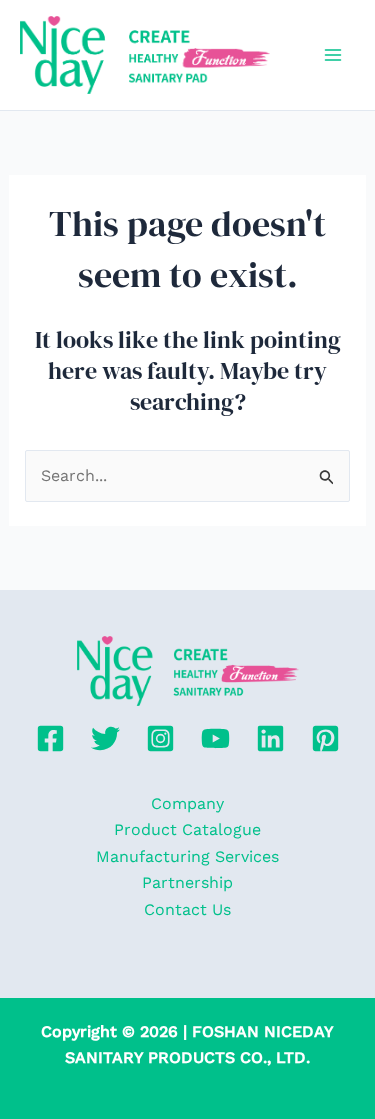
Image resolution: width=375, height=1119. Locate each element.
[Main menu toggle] (333, 55)
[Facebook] (50, 738)
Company (187, 803)
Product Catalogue (187, 829)
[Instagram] (160, 738)
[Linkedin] (270, 738)
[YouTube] (215, 738)
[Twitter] (105, 738)
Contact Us (187, 909)
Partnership (187, 882)
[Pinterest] (325, 738)
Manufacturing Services (187, 856)
